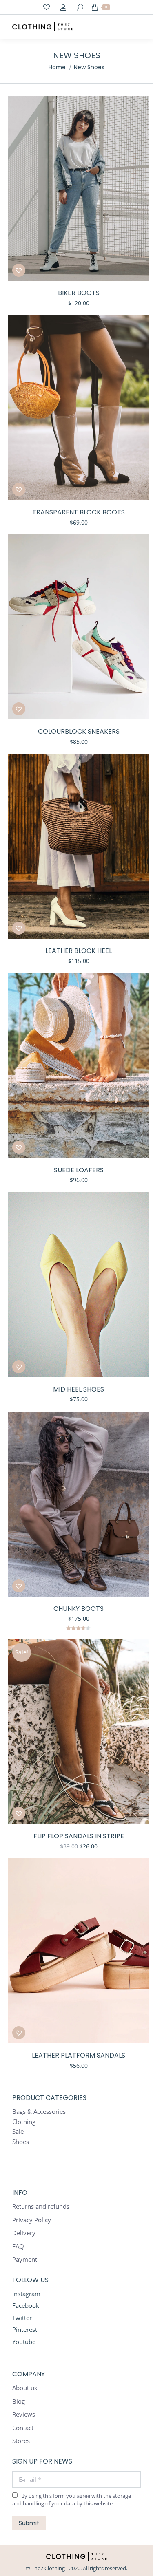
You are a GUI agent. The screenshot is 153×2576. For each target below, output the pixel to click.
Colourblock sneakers (79, 731)
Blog (19, 2401)
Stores (21, 2441)
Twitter (22, 2318)
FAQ (18, 2246)
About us (25, 2388)
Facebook (26, 2305)
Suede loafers (79, 1170)
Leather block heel (79, 951)
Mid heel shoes (79, 1389)
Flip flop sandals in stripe (79, 1836)
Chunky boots (79, 1609)
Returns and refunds (41, 2207)
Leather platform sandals (79, 2055)
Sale (18, 2132)
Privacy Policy (32, 2220)
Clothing (24, 2122)
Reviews (24, 2414)
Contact (23, 2428)
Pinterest (25, 2329)
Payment (25, 2260)
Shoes (21, 2142)
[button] (19, 270)
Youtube (24, 2342)
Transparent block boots (79, 512)
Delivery (24, 2233)
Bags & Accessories (39, 2112)
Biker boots (79, 293)
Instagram (26, 2294)
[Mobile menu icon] (129, 27)
